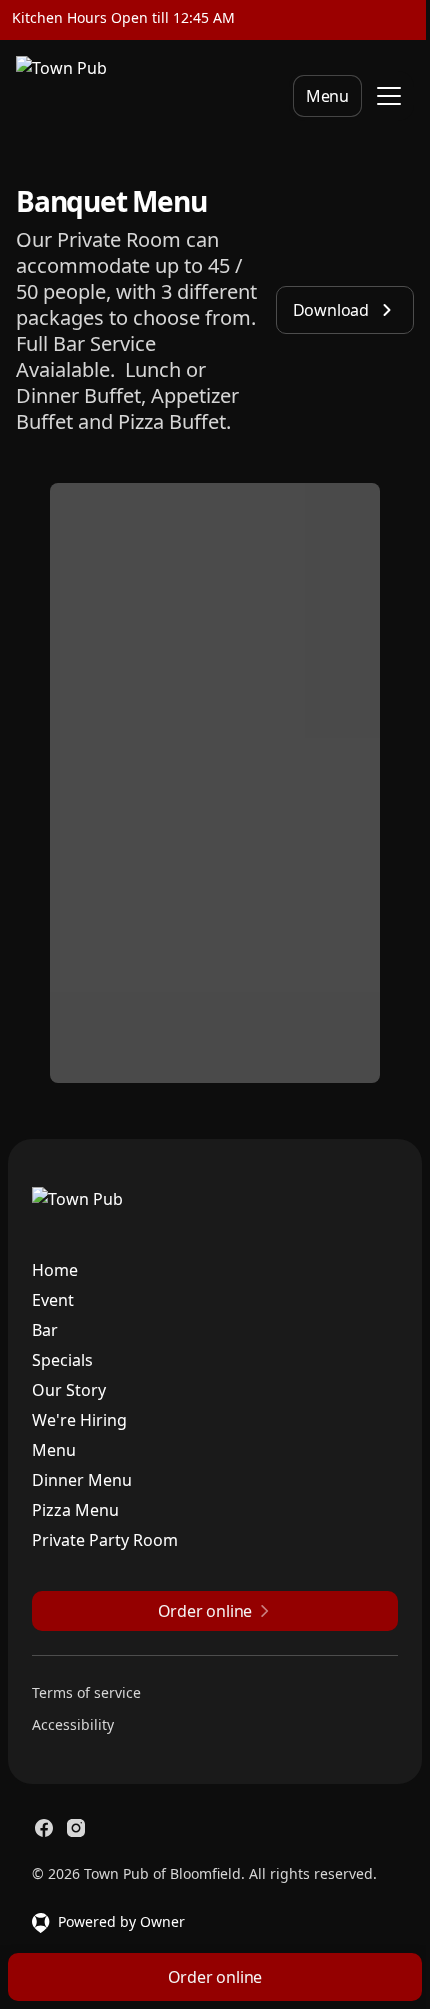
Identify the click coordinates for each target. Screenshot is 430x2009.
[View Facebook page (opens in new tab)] (44, 1828)
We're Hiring (79, 1420)
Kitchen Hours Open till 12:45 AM (123, 17)
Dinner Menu (82, 1480)
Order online (215, 1977)
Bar (45, 1330)
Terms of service (86, 1692)
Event (53, 1300)
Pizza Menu (75, 1510)
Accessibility (73, 1724)
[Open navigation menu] (389, 96)
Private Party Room (105, 1540)
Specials (62, 1360)
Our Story (69, 1390)
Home (55, 1270)
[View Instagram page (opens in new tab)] (76, 1828)
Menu (327, 96)
